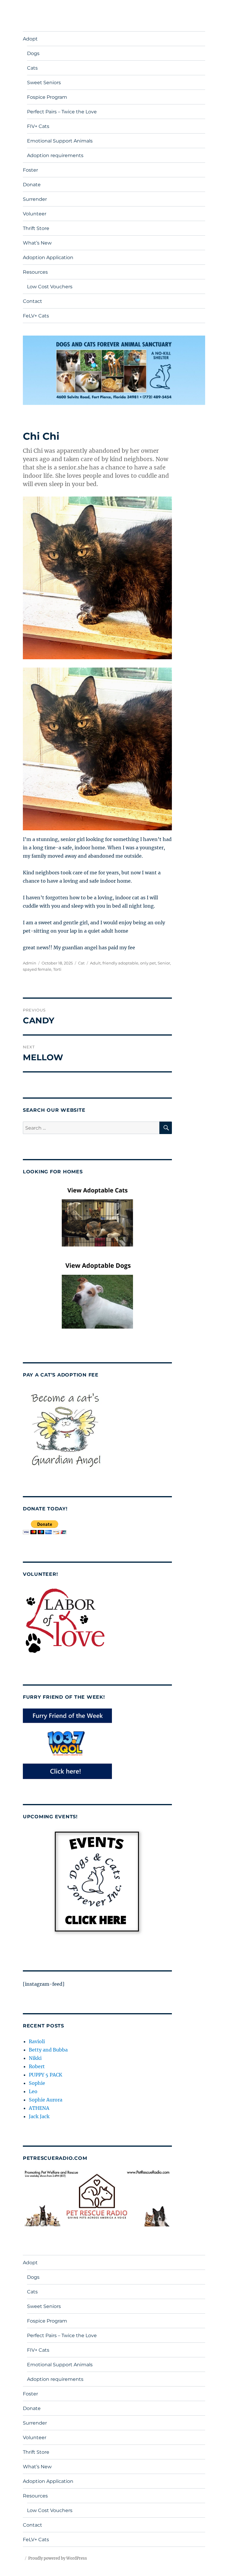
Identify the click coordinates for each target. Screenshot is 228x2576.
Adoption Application (48, 257)
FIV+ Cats (38, 126)
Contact (33, 301)
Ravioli (37, 2041)
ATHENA (39, 2108)
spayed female (37, 969)
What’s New (37, 243)
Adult (95, 963)
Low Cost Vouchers (50, 287)
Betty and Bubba (48, 2050)
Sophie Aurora (46, 2100)
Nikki (35, 2058)
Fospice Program (47, 97)
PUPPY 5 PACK (46, 2075)
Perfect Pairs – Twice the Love (62, 112)
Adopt (30, 39)
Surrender (35, 199)
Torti (57, 969)
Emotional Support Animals (60, 141)
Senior (164, 963)
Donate (32, 185)
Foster (30, 170)
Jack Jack (39, 2116)
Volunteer (35, 214)
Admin (30, 963)
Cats (32, 68)
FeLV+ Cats (36, 316)
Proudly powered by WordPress (58, 2558)
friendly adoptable (120, 963)
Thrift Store (36, 228)
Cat (81, 963)
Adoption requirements (55, 155)
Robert (37, 2066)
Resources (35, 272)
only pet (148, 963)
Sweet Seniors (44, 83)
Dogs (33, 53)
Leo (33, 2091)
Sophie (37, 2083)
